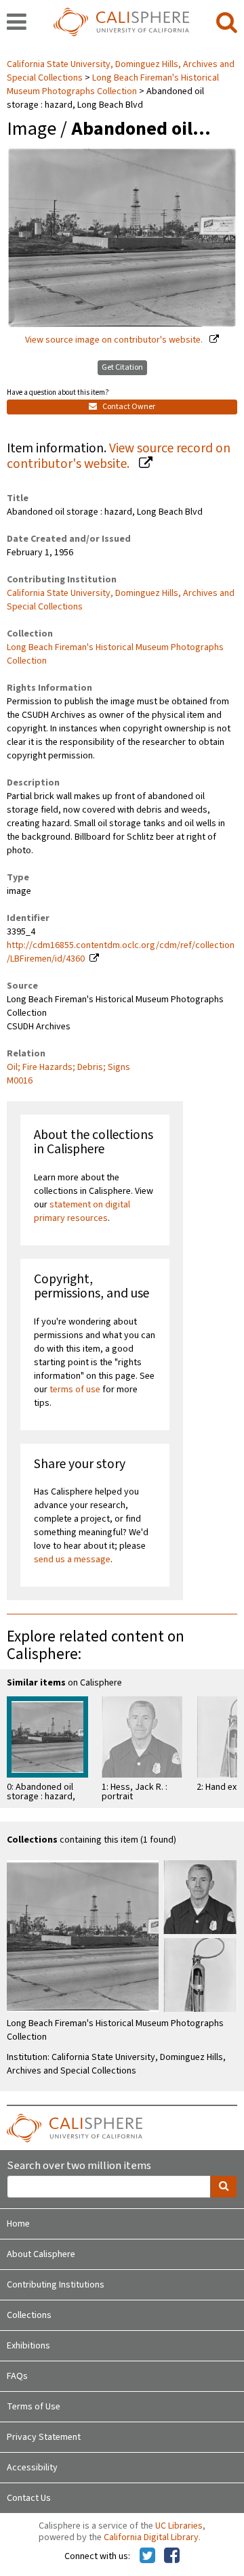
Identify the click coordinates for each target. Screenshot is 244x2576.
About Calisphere (41, 2254)
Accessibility (32, 2468)
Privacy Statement (44, 2437)
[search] (227, 23)
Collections (29, 2315)
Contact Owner (128, 407)
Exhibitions (28, 2346)
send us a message (72, 1560)
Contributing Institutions (56, 2285)
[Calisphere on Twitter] (147, 2556)
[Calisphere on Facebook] (172, 2556)
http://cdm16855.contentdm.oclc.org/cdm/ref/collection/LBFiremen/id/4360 (121, 952)
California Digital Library (151, 2537)
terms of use (75, 1390)
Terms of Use (34, 2407)
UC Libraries (179, 2526)
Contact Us (29, 2498)
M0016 (20, 1081)
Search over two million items (79, 2166)
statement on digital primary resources (82, 1211)
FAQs (17, 2376)
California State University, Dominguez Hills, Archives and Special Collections (121, 600)
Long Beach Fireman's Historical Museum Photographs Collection (113, 85)
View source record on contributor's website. (119, 456)
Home (18, 2224)
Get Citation (122, 367)
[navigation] (17, 23)
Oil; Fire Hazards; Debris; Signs (68, 1067)
